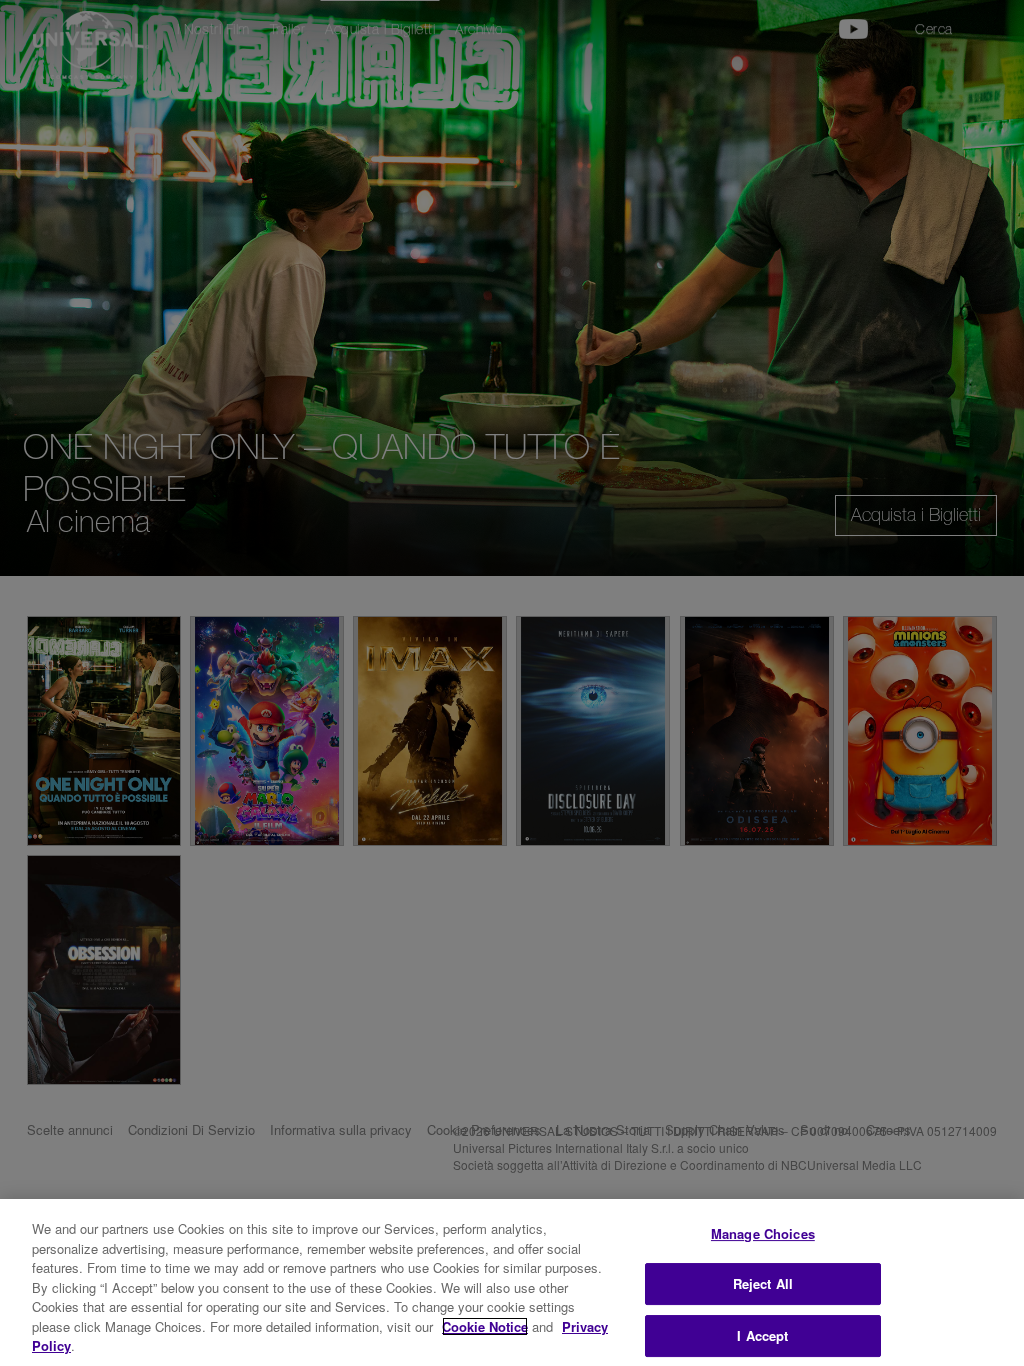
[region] (512, 1282)
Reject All (763, 1283)
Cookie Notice (485, 1326)
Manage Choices (763, 1233)
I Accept (762, 1335)
